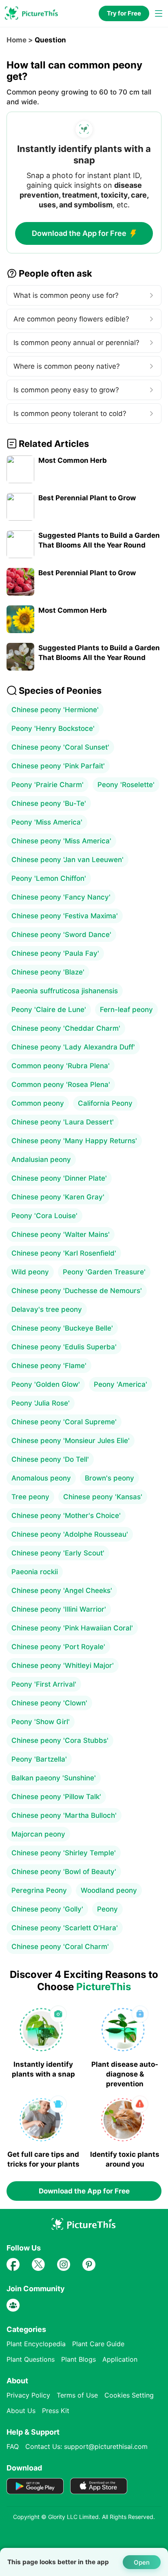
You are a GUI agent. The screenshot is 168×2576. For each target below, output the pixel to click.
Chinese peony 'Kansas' (103, 1497)
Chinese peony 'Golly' (47, 1909)
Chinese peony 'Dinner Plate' (59, 1178)
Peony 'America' (120, 1384)
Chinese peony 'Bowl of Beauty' (64, 1872)
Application (120, 2359)
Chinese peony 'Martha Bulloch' (64, 1815)
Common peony (38, 1103)
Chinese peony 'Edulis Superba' (64, 1347)
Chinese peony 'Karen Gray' (58, 1197)
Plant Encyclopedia (36, 2344)
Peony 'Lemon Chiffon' (49, 878)
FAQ (13, 2446)
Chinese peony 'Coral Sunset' (60, 747)
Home (17, 40)
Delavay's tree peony (47, 1309)
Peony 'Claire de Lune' (49, 1010)
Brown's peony (109, 1478)
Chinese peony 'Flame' (49, 1366)
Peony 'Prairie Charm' (48, 785)
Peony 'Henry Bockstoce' (53, 728)
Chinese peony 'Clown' (49, 1703)
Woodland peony (109, 1890)
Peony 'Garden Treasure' (104, 1272)
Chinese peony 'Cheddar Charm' (66, 1028)
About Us (21, 2411)
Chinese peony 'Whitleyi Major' (63, 1665)
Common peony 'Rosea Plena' (61, 1085)
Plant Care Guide (98, 2344)
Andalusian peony (41, 1159)
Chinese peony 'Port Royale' (58, 1647)
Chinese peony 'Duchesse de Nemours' (77, 1291)
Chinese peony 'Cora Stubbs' (60, 1740)
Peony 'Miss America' (47, 822)
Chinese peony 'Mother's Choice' (66, 1516)
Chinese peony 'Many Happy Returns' (74, 1141)
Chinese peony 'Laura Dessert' (63, 1122)
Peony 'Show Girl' (41, 1722)
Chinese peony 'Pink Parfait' (58, 766)
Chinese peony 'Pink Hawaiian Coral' (72, 1628)
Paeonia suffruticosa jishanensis (65, 991)
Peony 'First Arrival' (44, 1684)
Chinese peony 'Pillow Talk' (56, 1797)
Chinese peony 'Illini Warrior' (59, 1609)
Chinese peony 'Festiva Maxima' (65, 916)
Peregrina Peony (39, 1890)
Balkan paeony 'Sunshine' (54, 1778)
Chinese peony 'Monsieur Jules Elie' (71, 1441)
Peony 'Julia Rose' (41, 1403)
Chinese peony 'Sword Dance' (61, 935)
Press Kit (56, 2411)
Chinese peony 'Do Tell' (50, 1459)
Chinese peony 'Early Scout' (58, 1553)
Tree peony (30, 1497)
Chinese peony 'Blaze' (48, 972)
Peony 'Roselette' (126, 785)
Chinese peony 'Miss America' (61, 841)
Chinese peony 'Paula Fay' (55, 953)
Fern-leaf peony (126, 1010)
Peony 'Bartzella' (39, 1759)
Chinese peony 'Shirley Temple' (64, 1853)
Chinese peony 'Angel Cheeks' (62, 1590)
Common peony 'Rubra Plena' (61, 1066)
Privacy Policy (28, 2395)
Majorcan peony (38, 1834)
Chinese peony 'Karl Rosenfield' (64, 1253)
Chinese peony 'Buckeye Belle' (62, 1328)
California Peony (105, 1103)
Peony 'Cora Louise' (44, 1216)
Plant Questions (31, 2359)
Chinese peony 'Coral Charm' (60, 1947)
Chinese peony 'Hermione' (55, 710)
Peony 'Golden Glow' (46, 1384)
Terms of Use (77, 2395)
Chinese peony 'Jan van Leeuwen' (67, 860)
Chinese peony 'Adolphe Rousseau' (70, 1534)
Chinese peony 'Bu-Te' (49, 803)
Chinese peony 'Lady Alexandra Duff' (73, 1047)
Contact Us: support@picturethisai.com (86, 2446)
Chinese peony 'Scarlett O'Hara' (65, 1928)
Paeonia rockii (35, 1572)
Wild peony (30, 1272)
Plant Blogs (78, 2359)
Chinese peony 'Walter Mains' (61, 1234)
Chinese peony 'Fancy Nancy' (61, 897)
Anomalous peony (41, 1478)
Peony (107, 1909)
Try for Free (124, 13)
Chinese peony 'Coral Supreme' (64, 1422)
